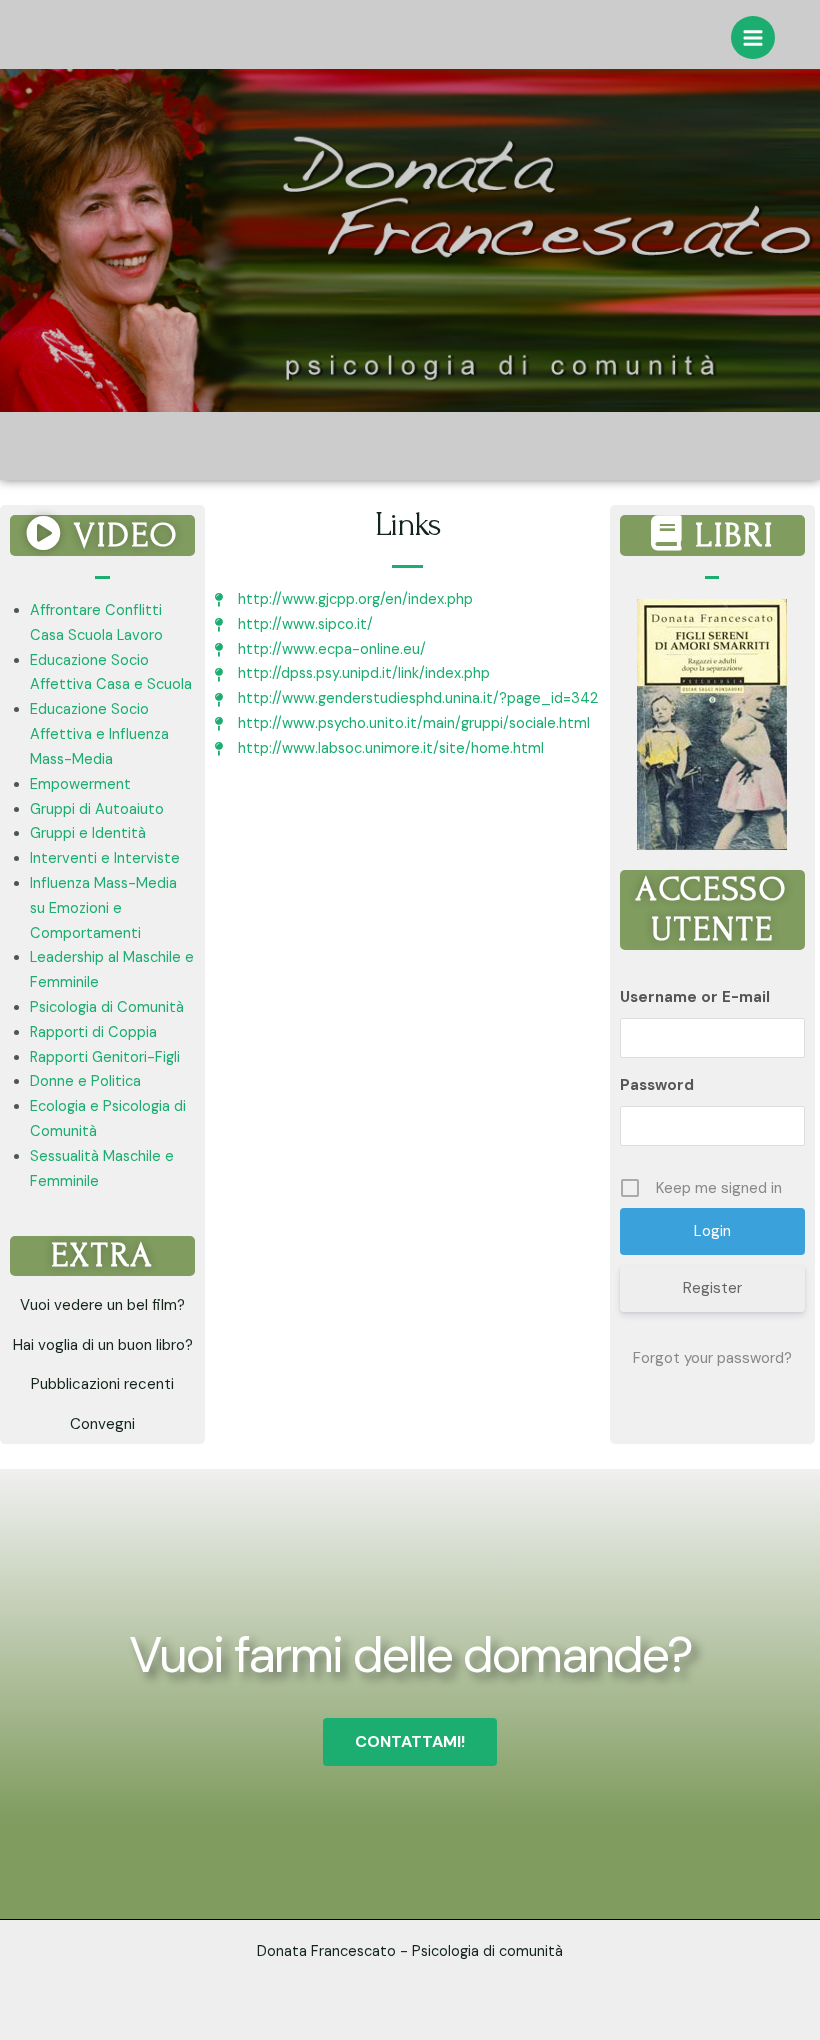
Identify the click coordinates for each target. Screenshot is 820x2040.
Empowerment (80, 784)
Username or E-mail (695, 997)
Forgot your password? (712, 1358)
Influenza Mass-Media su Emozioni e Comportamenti (103, 908)
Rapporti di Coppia (93, 1032)
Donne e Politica (85, 1081)
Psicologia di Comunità (107, 1007)
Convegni (102, 1424)
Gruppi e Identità (88, 833)
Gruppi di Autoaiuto (97, 809)
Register (712, 1288)
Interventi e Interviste (105, 858)
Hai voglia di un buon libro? (103, 1345)
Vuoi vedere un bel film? (102, 1305)
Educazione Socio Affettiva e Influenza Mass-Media (99, 734)
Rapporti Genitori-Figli (105, 1057)
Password (657, 1085)
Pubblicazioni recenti (102, 1384)
